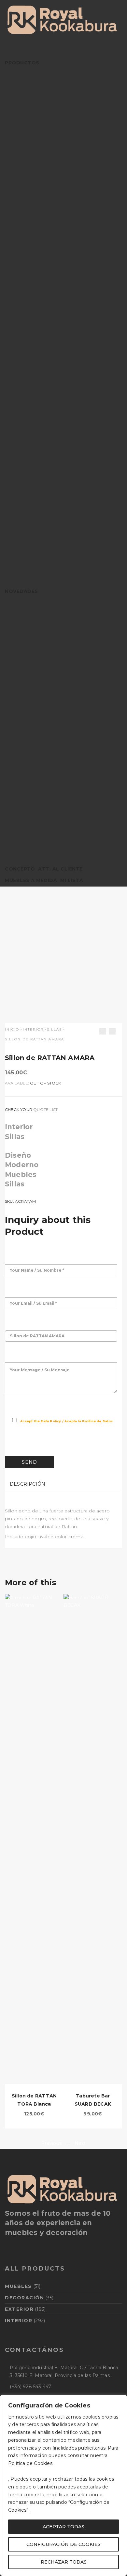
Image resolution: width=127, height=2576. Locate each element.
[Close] (120, 2400)
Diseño (18, 1155)
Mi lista (72, 880)
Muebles (21, 1174)
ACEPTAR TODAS (63, 2527)
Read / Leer (20, 1429)
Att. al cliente (60, 869)
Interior (33, 1029)
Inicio (12, 1029)
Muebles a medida (31, 880)
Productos (22, 63)
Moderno (22, 1165)
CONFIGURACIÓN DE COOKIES (63, 2544)
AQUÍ (60, 2463)
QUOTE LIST (45, 1109)
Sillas (54, 1029)
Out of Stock (45, 1083)
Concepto (20, 869)
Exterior (19, 2309)
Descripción (28, 1484)
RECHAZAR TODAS (64, 2562)
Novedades (21, 591)
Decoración (24, 2298)
